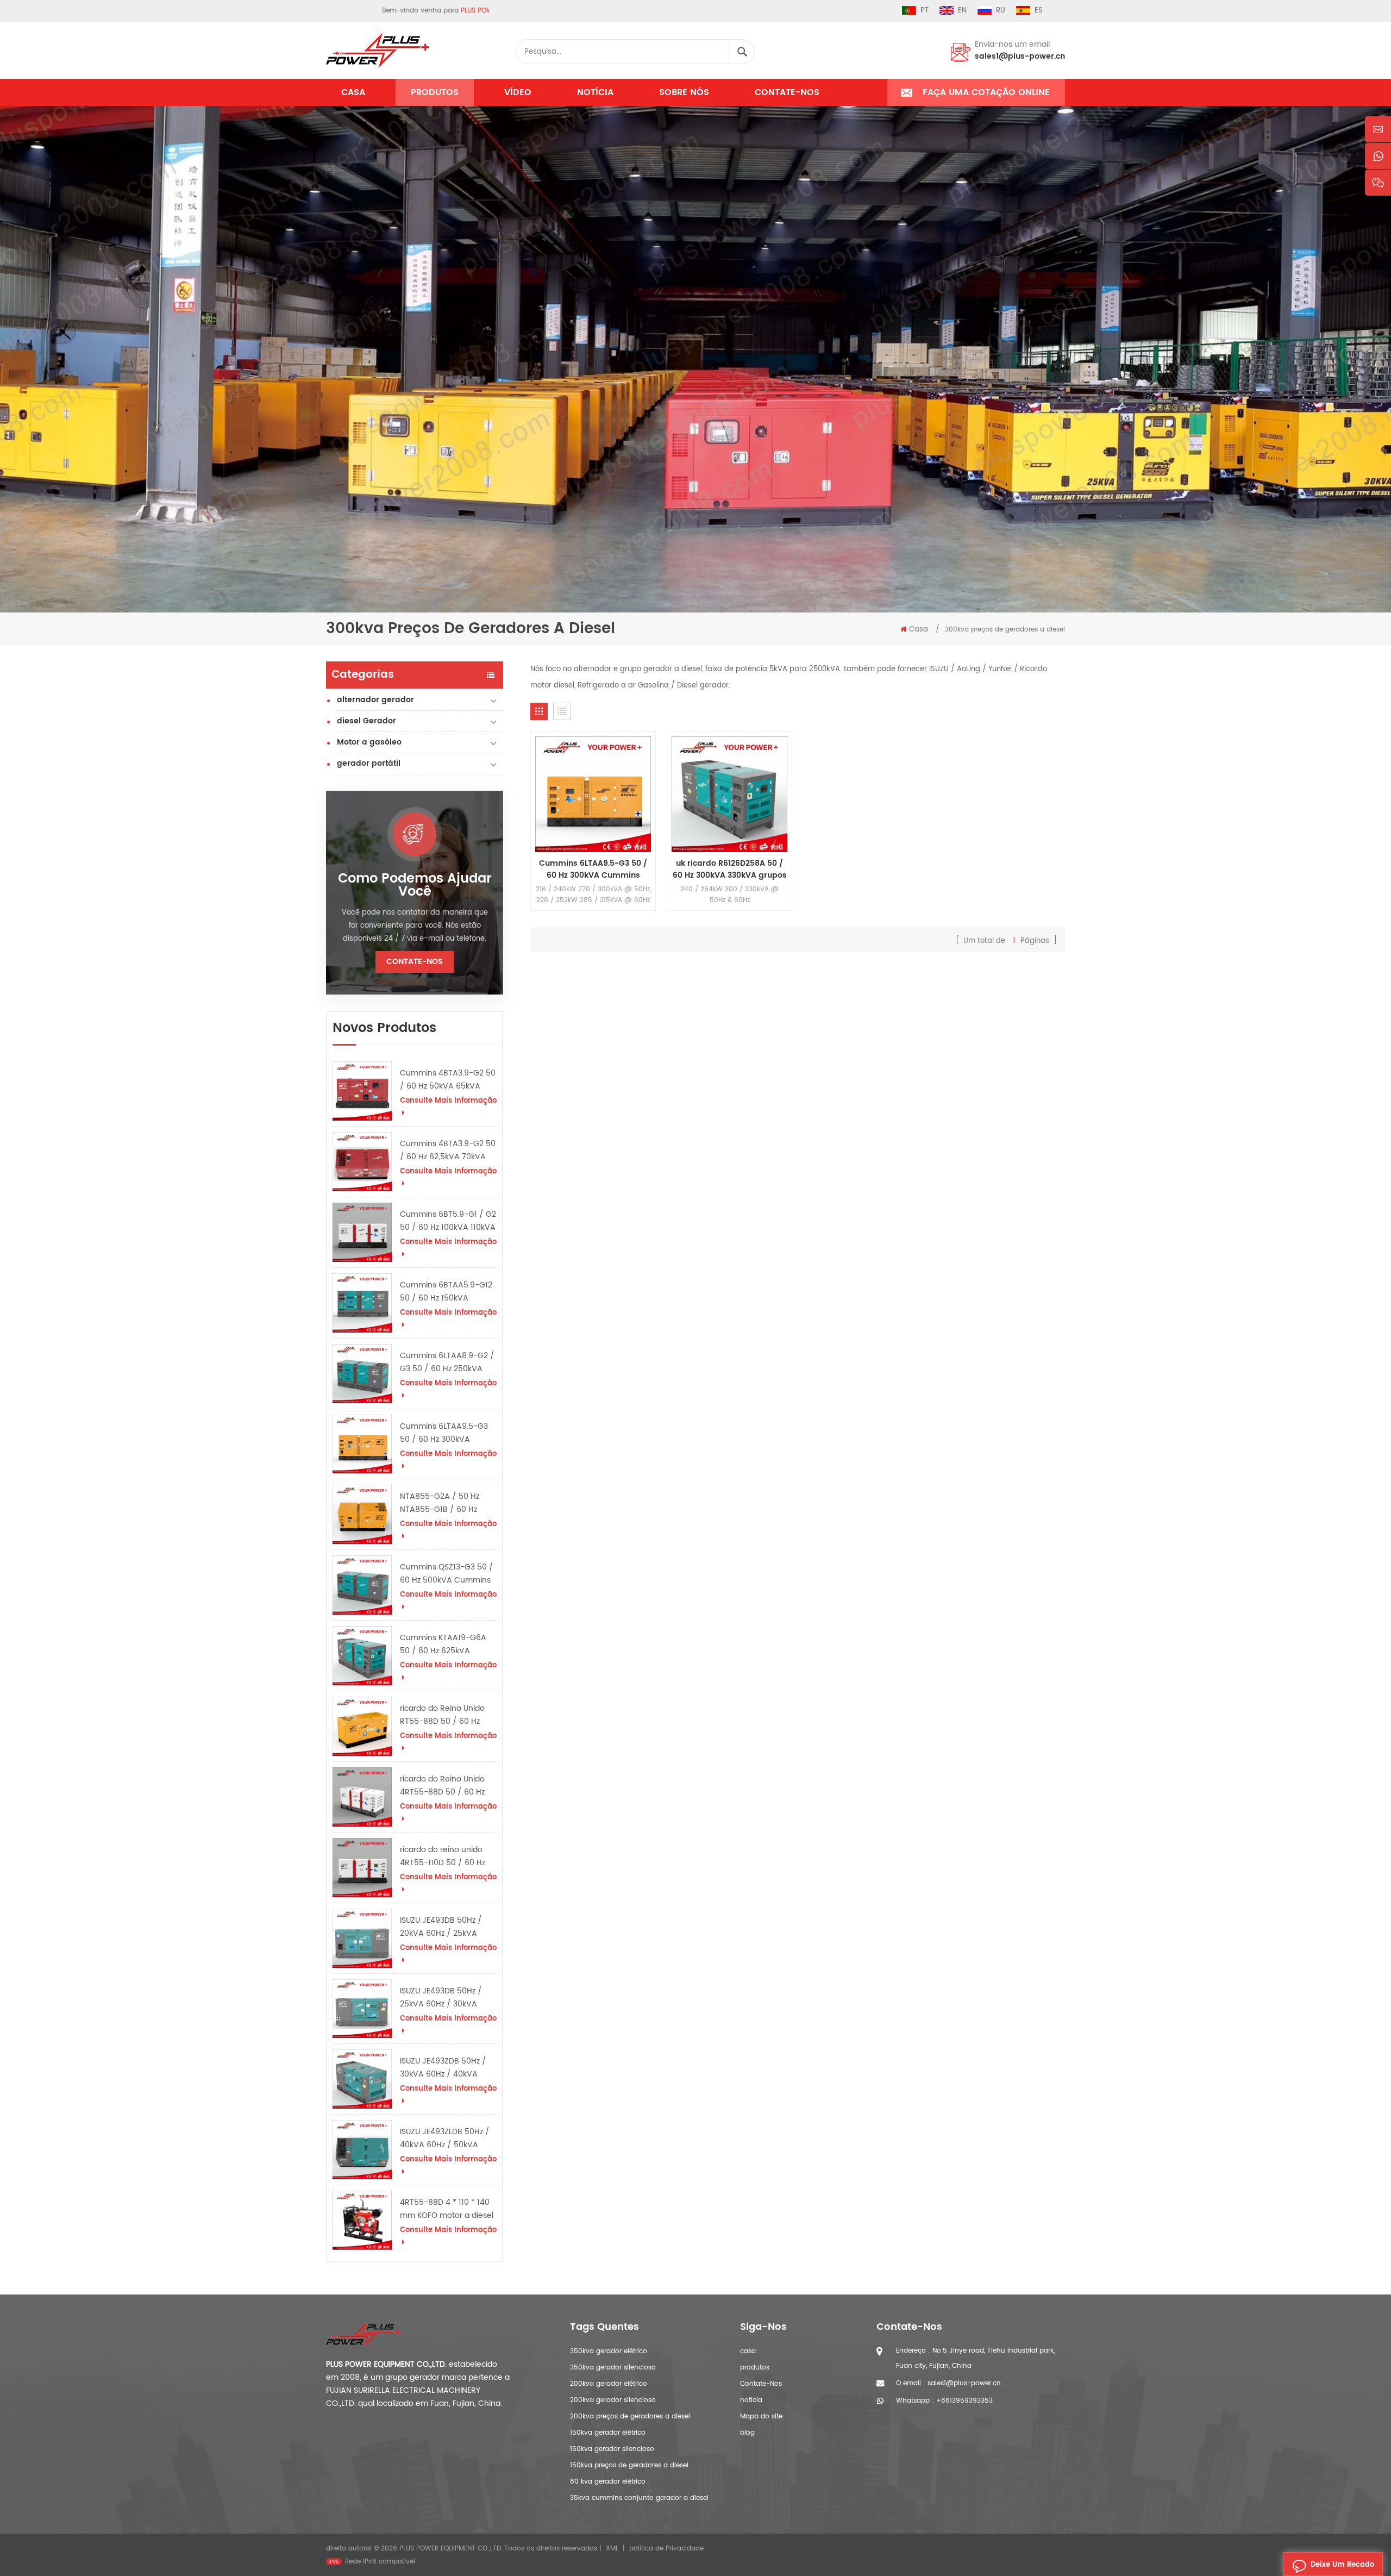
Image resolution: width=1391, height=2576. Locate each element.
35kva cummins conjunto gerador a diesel (639, 2498)
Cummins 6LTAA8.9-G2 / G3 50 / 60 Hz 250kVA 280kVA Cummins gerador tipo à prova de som (447, 1362)
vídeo (518, 92)
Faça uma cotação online (986, 92)
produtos (755, 2368)
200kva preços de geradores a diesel (630, 2416)
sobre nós (684, 92)
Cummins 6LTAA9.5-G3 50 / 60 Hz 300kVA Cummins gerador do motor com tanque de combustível (444, 1433)
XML (612, 2549)
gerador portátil (369, 763)
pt (925, 11)
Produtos (435, 92)
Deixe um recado (1342, 2565)
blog (747, 2433)
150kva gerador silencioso (612, 2449)
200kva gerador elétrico (609, 2384)
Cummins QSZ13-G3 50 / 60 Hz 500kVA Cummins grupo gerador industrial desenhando (447, 1574)
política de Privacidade (666, 2549)
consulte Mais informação (448, 1101)
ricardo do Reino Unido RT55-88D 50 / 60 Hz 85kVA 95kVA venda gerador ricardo (442, 1715)
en (962, 11)
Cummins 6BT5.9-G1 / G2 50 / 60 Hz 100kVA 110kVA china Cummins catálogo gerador (448, 1221)
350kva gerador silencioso (613, 2368)
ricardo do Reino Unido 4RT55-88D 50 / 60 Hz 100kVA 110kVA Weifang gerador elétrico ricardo (444, 1786)
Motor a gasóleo (369, 742)
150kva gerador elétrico (608, 2433)
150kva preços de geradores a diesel (629, 2465)
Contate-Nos (787, 92)
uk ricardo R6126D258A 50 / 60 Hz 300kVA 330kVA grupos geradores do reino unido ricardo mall (730, 870)
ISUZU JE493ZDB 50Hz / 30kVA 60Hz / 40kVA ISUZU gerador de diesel (444, 2068)
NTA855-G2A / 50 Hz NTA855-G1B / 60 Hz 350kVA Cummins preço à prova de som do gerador (446, 1503)
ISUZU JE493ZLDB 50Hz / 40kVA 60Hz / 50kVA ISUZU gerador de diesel (445, 2139)
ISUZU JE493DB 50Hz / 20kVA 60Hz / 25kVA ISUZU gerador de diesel (444, 1927)
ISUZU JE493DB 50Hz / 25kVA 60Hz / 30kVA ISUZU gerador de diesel (444, 1998)
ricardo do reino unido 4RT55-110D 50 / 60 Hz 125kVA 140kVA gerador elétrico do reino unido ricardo (444, 1856)
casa (748, 2351)
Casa (353, 92)
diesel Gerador (366, 721)
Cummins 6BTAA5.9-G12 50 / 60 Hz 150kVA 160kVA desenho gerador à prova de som (447, 1292)
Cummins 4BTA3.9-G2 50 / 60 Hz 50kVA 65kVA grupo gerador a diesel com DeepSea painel (448, 1080)
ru (1001, 11)
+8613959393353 (964, 2401)
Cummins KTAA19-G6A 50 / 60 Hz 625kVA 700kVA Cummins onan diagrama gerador (444, 1645)
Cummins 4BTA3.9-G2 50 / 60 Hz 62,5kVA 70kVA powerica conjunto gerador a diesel (448, 1151)
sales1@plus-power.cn (1020, 56)
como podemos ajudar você (415, 885)
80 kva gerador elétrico (608, 2482)
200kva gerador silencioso (613, 2400)
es (1039, 11)
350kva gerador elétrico (609, 2351)
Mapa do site (761, 2416)
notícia (595, 92)
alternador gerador (375, 700)
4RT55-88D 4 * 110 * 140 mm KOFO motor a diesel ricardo (447, 2209)
